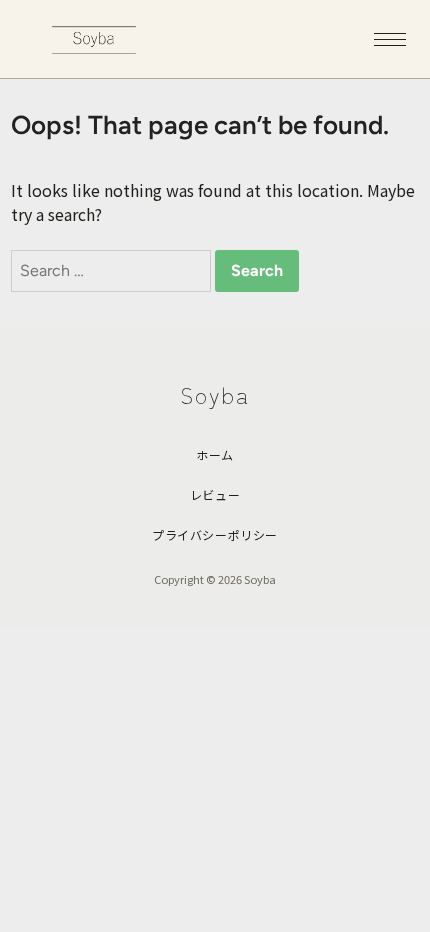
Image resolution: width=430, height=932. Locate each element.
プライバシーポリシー (215, 534)
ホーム (215, 454)
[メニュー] (390, 39)
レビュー (215, 494)
